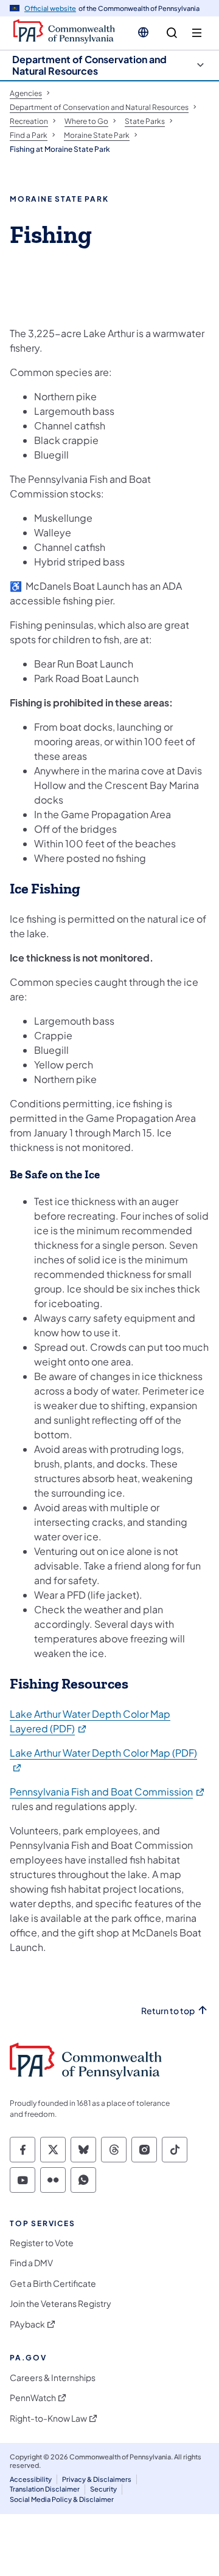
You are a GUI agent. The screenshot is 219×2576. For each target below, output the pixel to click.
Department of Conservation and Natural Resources (89, 65)
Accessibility (31, 2479)
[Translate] (143, 32)
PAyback (27, 2324)
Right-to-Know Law (48, 2418)
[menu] (197, 33)
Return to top (168, 2011)
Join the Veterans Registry (61, 2304)
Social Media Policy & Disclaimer (62, 2499)
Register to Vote (42, 2243)
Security (103, 2489)
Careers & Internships (53, 2378)
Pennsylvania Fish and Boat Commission (108, 1792)
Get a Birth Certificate (53, 2284)
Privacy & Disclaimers (97, 2479)
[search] (172, 33)
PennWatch (33, 2398)
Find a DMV (31, 2263)
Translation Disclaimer (45, 2489)
